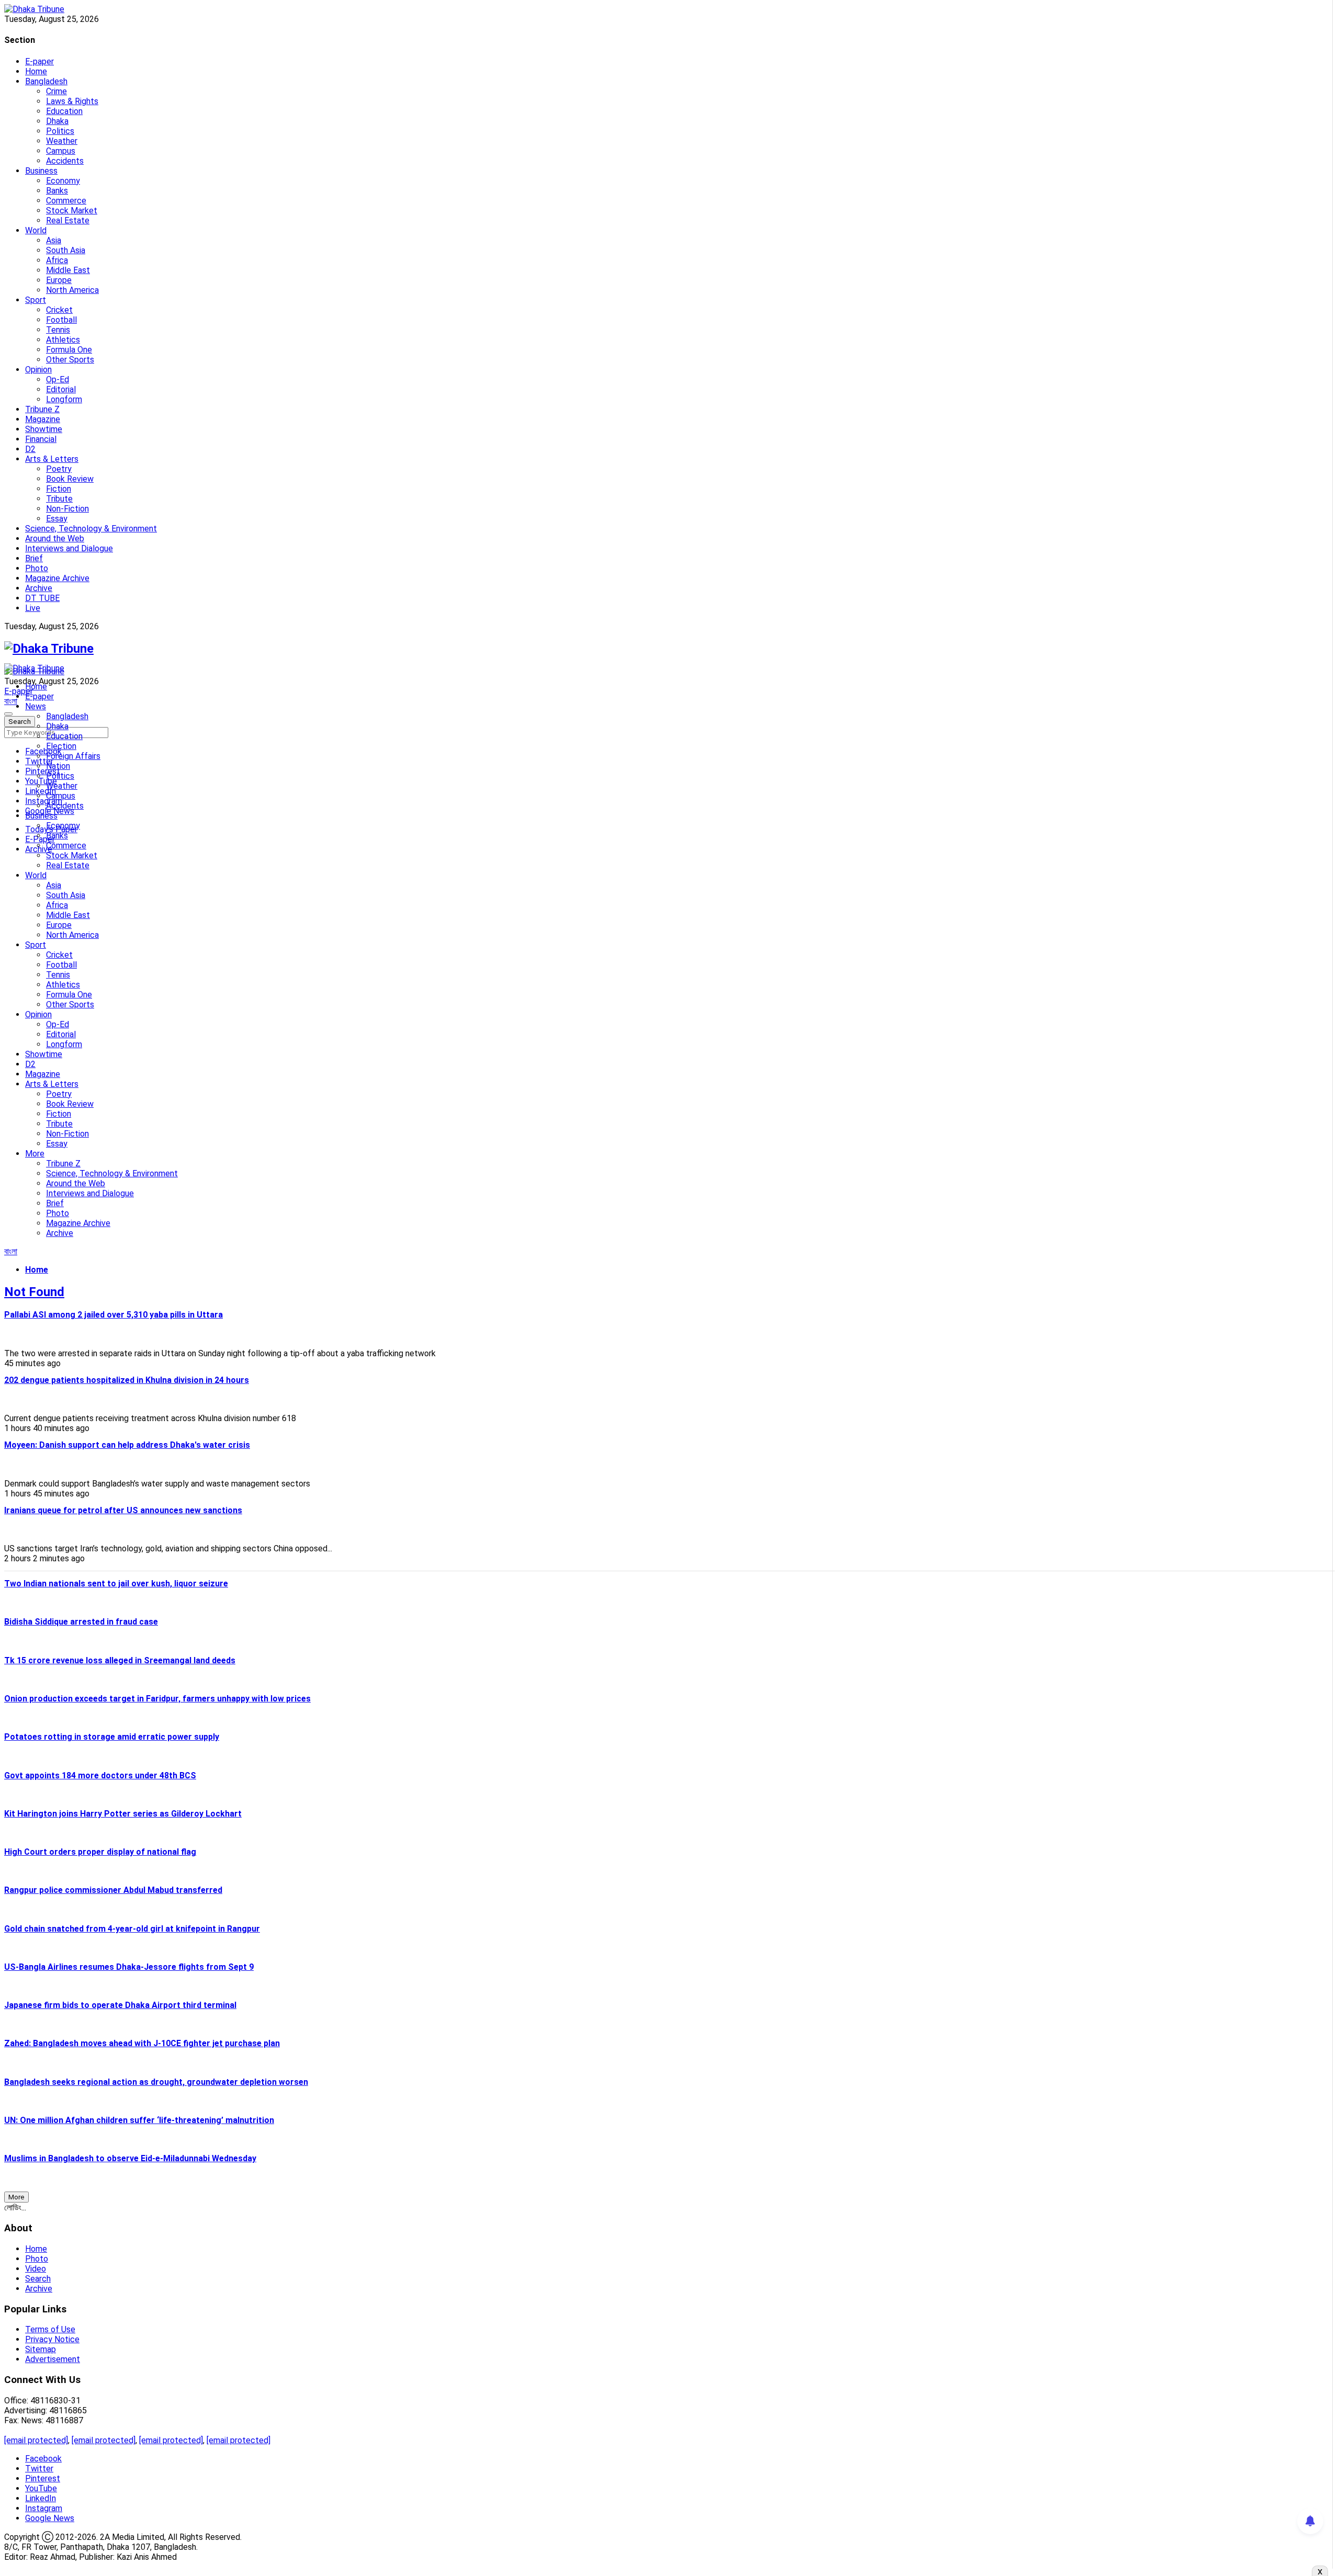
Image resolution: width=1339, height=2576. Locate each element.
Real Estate (68, 220)
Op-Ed (58, 379)
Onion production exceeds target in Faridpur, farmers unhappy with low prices (157, 1699)
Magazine (43, 419)
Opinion (38, 370)
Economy (63, 181)
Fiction (59, 489)
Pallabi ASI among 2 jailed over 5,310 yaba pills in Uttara (114, 1315)
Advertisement (53, 2359)
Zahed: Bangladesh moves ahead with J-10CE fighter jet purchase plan (142, 2043)
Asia (54, 240)
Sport (36, 300)
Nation (58, 766)
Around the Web (55, 538)
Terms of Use (50, 2329)
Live (33, 608)
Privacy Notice (52, 2339)
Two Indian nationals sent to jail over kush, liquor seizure (116, 1584)
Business (41, 171)
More (35, 1154)
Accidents (65, 161)
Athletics (63, 340)
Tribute (59, 499)
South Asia (66, 250)
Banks (57, 191)
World (36, 230)
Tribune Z (42, 409)
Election (61, 746)
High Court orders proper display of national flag (100, 1852)
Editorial (61, 389)
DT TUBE (42, 598)
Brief (34, 558)
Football (61, 320)
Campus (61, 151)
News (36, 706)
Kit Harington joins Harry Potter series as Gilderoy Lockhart (123, 1814)
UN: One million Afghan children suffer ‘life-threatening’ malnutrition (139, 2120)
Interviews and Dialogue (69, 548)
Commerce (66, 201)
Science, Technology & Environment (91, 529)
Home (36, 71)
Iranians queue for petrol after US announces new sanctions (123, 1510)
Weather (62, 141)
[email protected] (36, 2440)
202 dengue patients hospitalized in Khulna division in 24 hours (127, 1380)
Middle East (68, 270)
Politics (60, 131)
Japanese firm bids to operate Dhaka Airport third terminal (120, 2005)
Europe (59, 280)
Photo (37, 568)
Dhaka (57, 121)
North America (72, 290)
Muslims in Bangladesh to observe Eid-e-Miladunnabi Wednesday (130, 2158)
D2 (30, 449)
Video (36, 2269)
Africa (57, 260)
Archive (39, 588)
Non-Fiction (67, 509)
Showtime (44, 429)
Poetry (59, 469)
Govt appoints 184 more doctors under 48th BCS (100, 1775)
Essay (57, 519)
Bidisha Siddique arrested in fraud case (81, 1622)
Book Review (70, 479)
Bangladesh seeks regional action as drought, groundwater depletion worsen (156, 2082)
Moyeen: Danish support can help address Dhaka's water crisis (127, 1445)
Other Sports (70, 360)
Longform (64, 399)
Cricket (59, 310)
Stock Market (72, 211)
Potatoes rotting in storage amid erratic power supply (112, 1737)
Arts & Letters (52, 459)
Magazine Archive (57, 578)
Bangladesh (46, 81)
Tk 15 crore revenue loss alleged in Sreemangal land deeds (120, 1660)
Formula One (69, 350)
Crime (56, 91)
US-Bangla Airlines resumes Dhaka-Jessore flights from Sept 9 (129, 1967)
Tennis (58, 330)
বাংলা (11, 701)
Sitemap (41, 2349)
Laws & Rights (72, 101)
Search (38, 2279)
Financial (41, 439)
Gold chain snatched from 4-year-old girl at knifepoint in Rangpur (132, 1929)
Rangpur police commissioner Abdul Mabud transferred (113, 1890)
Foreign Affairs (73, 756)
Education (64, 111)
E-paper (39, 61)
